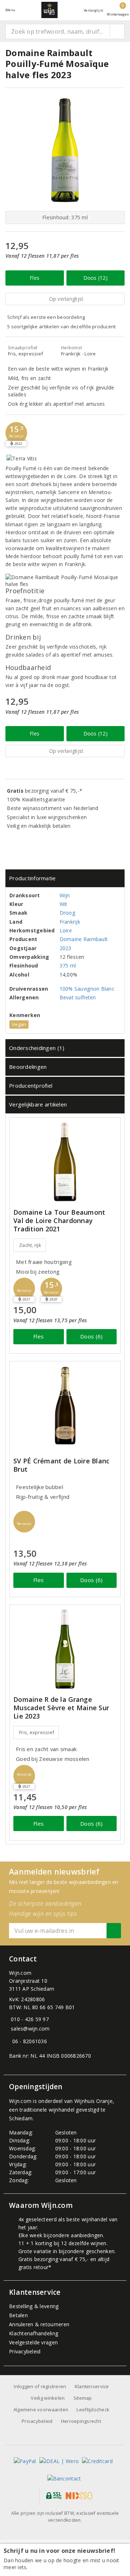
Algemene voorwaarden (41, 2410)
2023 (66, 948)
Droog (67, 913)
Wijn (65, 895)
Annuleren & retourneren (39, 2324)
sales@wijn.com (30, 2029)
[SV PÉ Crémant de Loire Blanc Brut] (65, 1406)
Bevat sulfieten (78, 997)
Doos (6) (91, 1336)
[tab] (65, 878)
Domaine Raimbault (84, 939)
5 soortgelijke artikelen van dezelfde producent (62, 326)
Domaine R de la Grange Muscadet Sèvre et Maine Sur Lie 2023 (61, 1708)
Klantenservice (92, 2386)
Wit (64, 904)
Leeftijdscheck (93, 2410)
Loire (66, 930)
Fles (34, 278)
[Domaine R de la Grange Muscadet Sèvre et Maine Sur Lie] (65, 1649)
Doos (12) (96, 278)
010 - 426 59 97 (30, 2019)
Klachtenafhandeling (34, 2333)
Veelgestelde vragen (33, 2342)
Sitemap (83, 2398)
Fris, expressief (37, 1732)
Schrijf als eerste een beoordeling (46, 317)
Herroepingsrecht (81, 2421)
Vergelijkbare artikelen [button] (38, 1104)
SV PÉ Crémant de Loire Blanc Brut (61, 1465)
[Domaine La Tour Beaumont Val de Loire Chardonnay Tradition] (65, 1162)
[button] (16, 433)
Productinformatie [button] (32, 878)
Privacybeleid (25, 2351)
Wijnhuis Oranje (94, 2101)
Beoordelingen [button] (28, 1067)
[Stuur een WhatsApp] (11, 2041)
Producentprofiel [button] (31, 1085)
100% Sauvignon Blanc (87, 989)
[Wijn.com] (49, 10)
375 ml (68, 966)
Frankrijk (70, 922)
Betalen (18, 2315)
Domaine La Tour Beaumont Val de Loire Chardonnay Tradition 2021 (59, 1221)
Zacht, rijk (30, 1245)
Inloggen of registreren (40, 2386)
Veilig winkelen (48, 2398)
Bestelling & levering (34, 2306)
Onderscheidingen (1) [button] (37, 1048)
